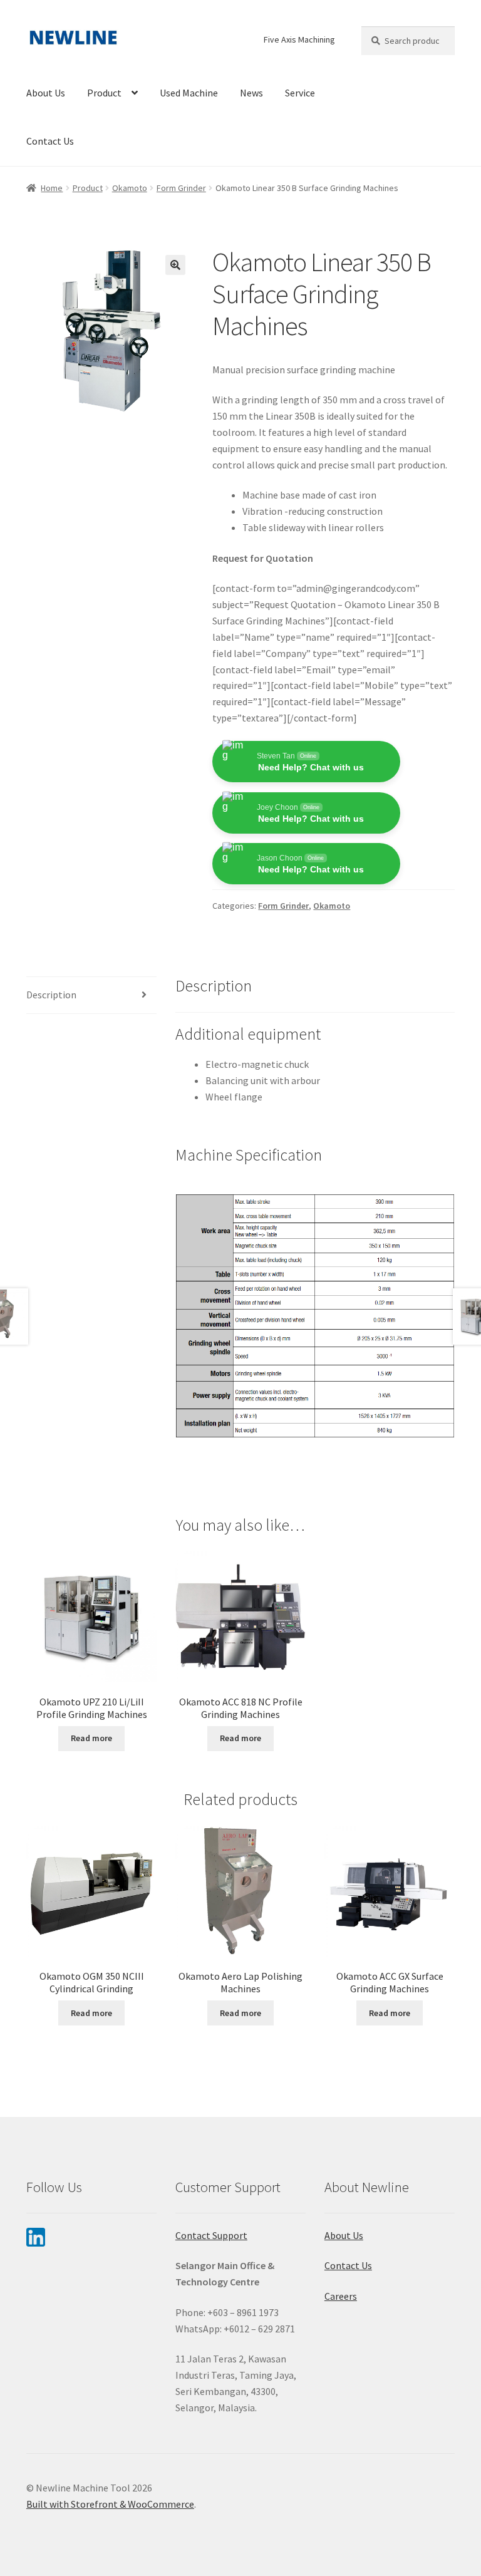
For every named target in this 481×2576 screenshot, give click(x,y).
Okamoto (130, 188)
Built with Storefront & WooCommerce (110, 2504)
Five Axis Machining (299, 39)
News (251, 93)
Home (52, 188)
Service (300, 93)
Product (104, 93)
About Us (46, 93)
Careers (341, 2296)
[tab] (91, 996)
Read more (91, 1738)
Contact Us (50, 141)
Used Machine (189, 93)
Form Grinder (181, 188)
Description (51, 995)
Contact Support (211, 2235)
